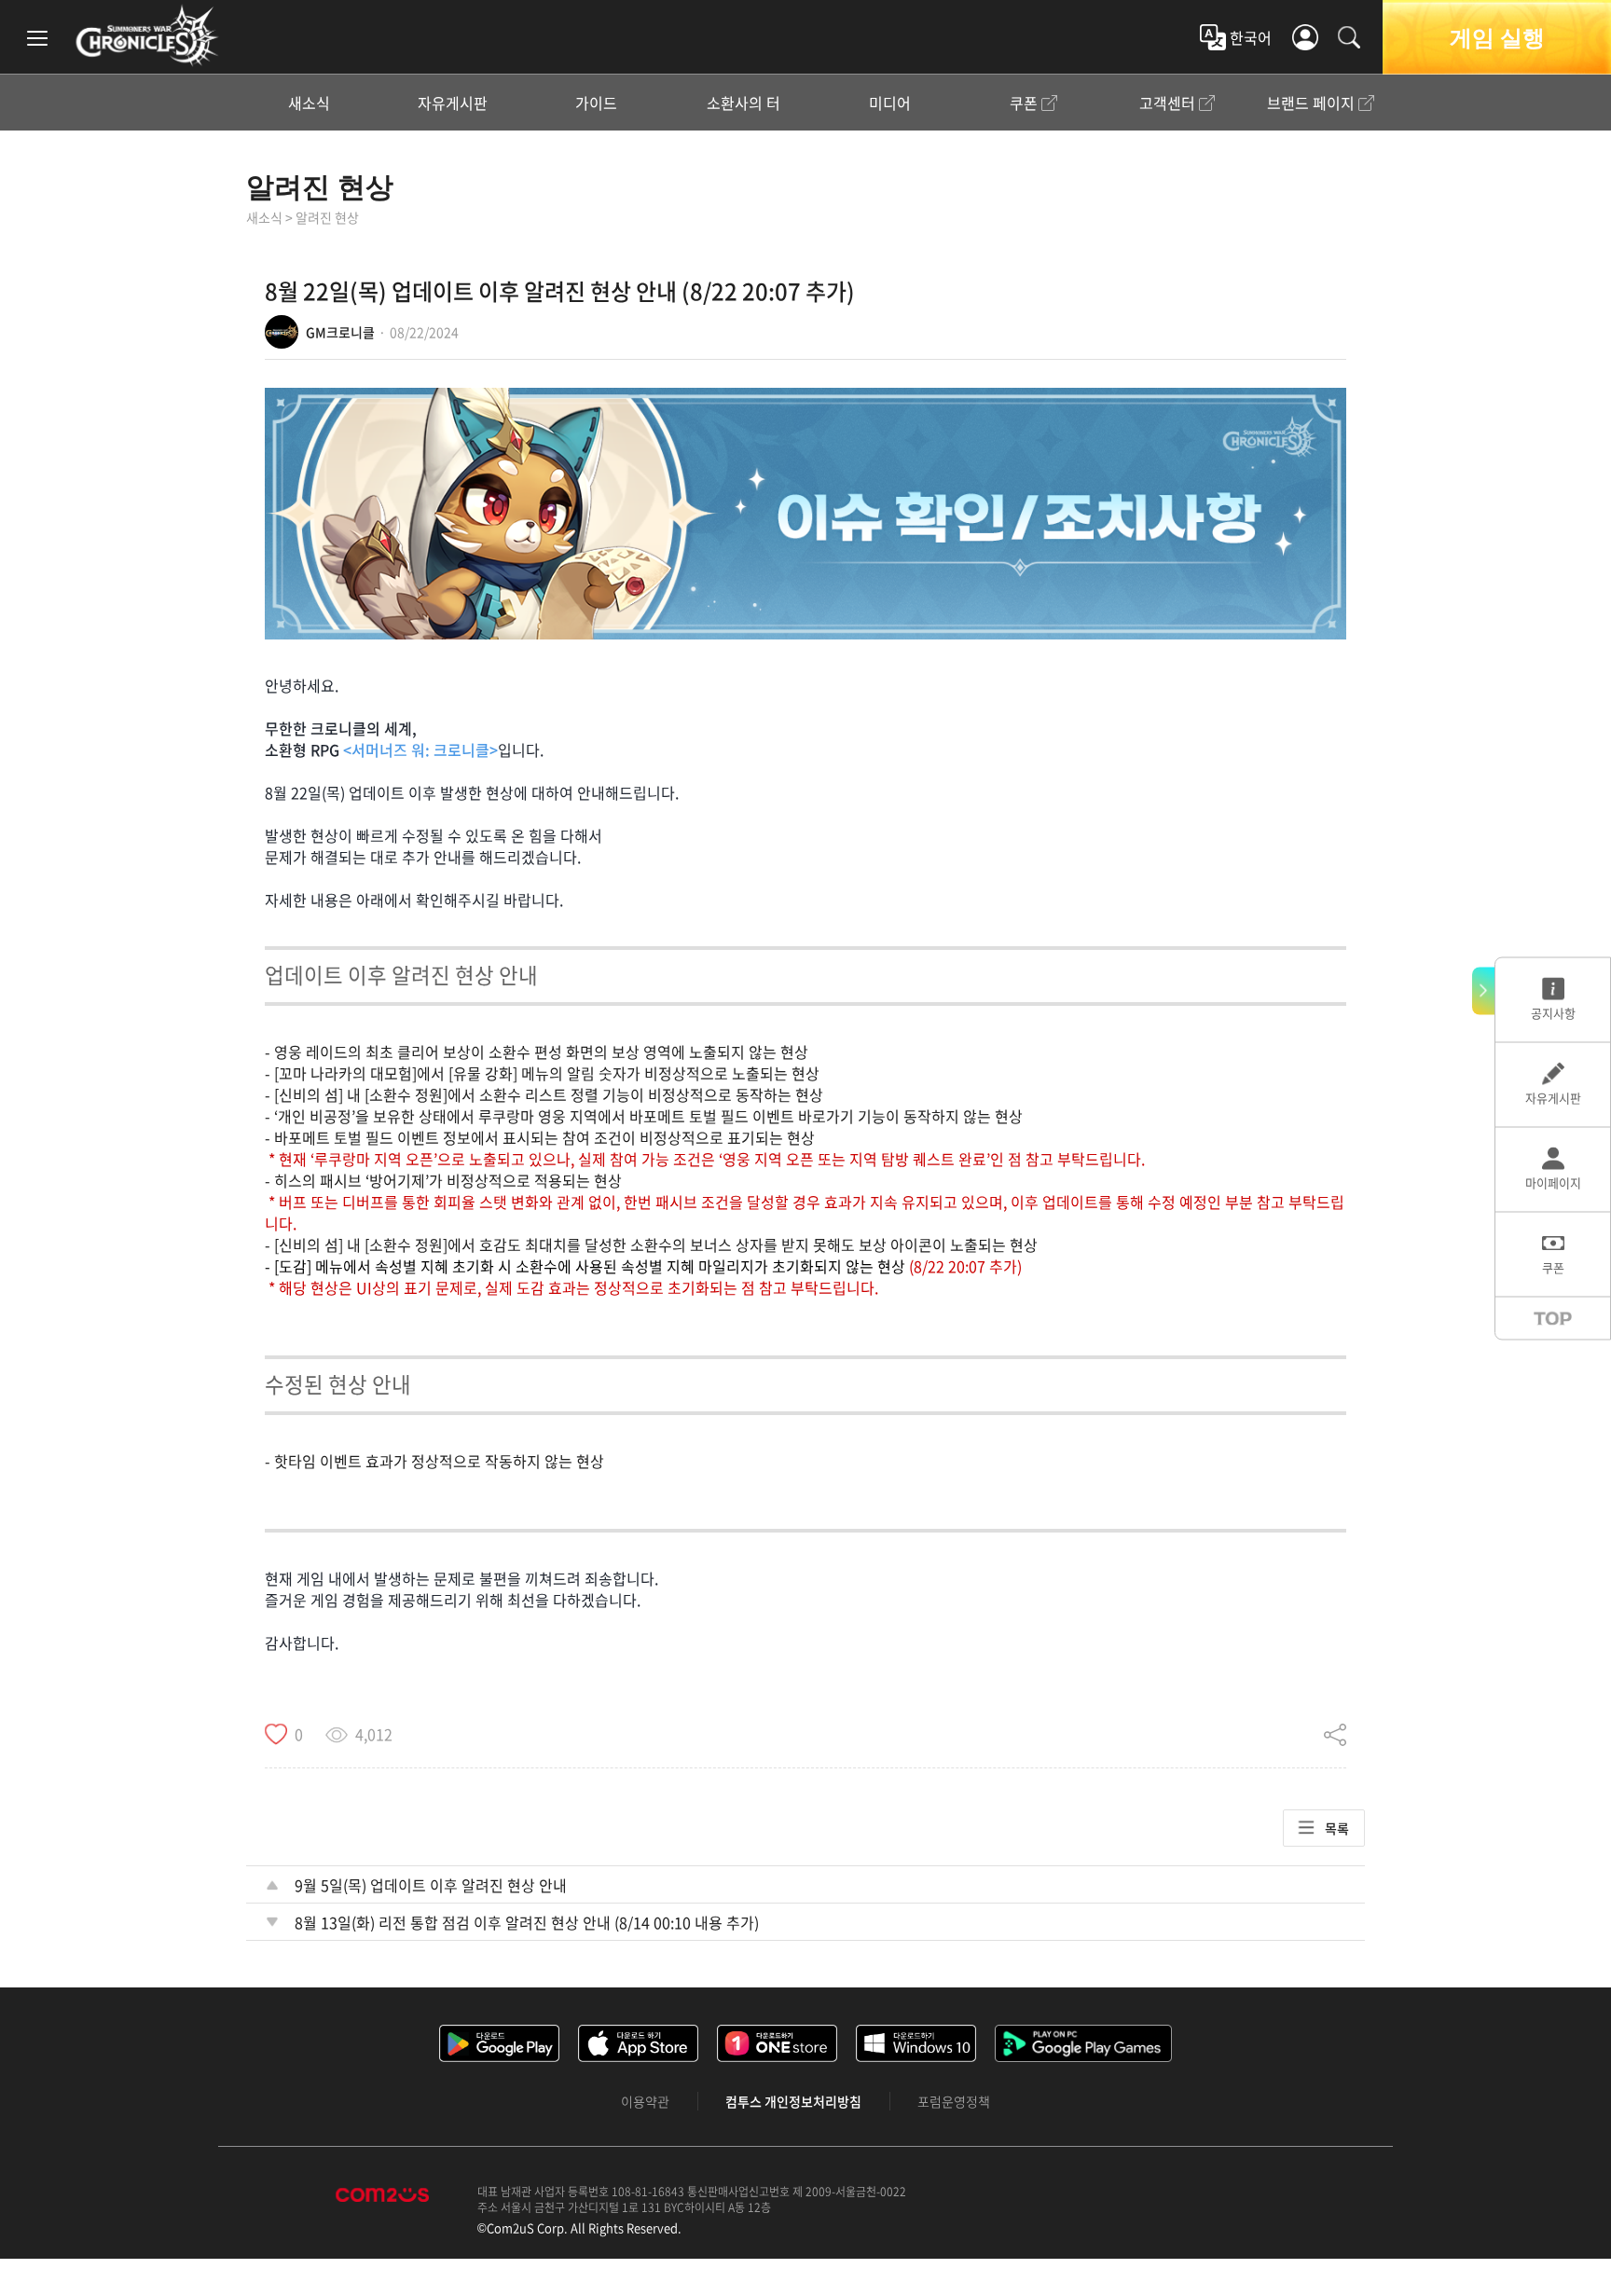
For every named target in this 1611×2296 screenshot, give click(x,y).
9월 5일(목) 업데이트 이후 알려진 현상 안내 (431, 1885)
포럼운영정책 (954, 2101)
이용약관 (645, 2101)
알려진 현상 (320, 186)
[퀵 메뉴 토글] (1483, 990)
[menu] (37, 37)
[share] (1335, 1734)
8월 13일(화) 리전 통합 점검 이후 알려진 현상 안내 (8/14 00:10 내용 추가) (527, 1922)
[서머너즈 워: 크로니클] (147, 35)
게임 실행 (1497, 37)
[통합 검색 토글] (1349, 37)
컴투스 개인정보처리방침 (793, 2101)
